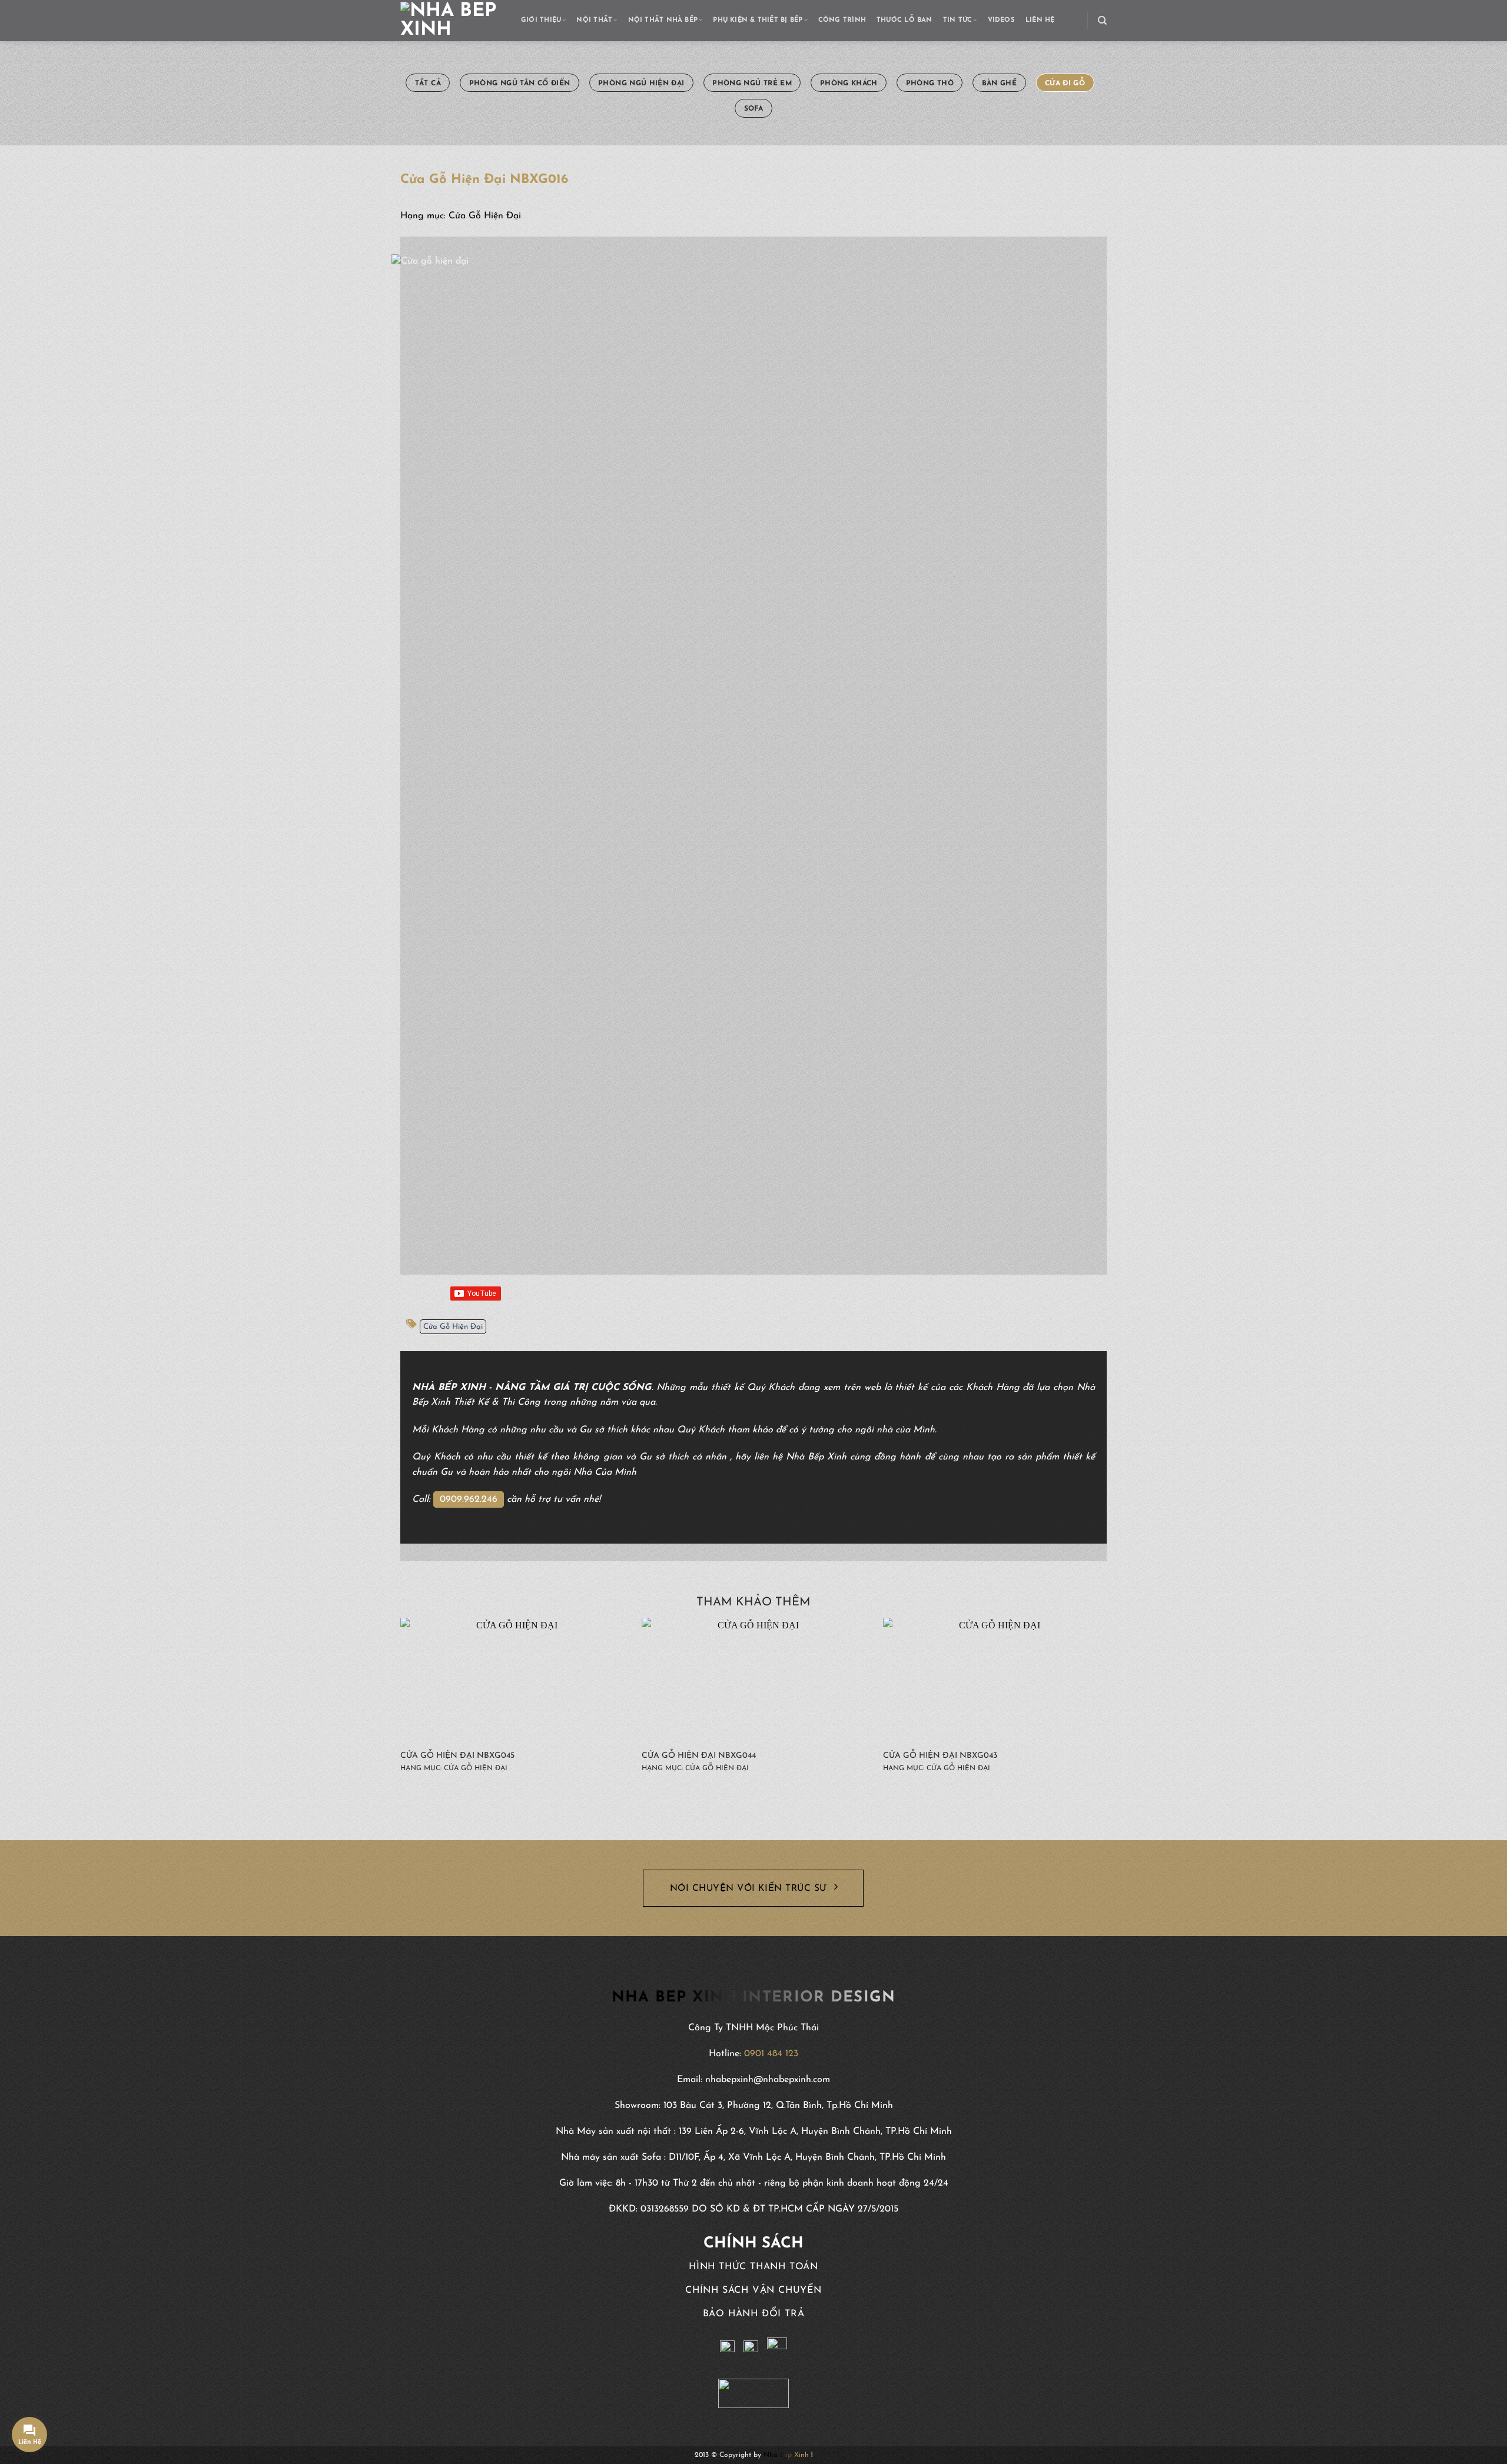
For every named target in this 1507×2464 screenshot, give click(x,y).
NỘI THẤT (594, 20)
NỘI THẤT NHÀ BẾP (663, 20)
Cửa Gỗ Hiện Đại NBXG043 (940, 1756)
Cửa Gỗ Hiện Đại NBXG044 (699, 1756)
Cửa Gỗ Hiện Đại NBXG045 (457, 1756)
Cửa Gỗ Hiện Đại (453, 1327)
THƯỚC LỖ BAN (904, 20)
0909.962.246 (469, 1499)
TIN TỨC (958, 20)
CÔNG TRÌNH (842, 20)
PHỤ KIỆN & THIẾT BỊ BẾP (758, 20)
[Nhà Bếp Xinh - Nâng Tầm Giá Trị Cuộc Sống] (452, 21)
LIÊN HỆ (1040, 20)
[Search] (1102, 21)
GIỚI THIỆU (541, 20)
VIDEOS (1001, 20)
